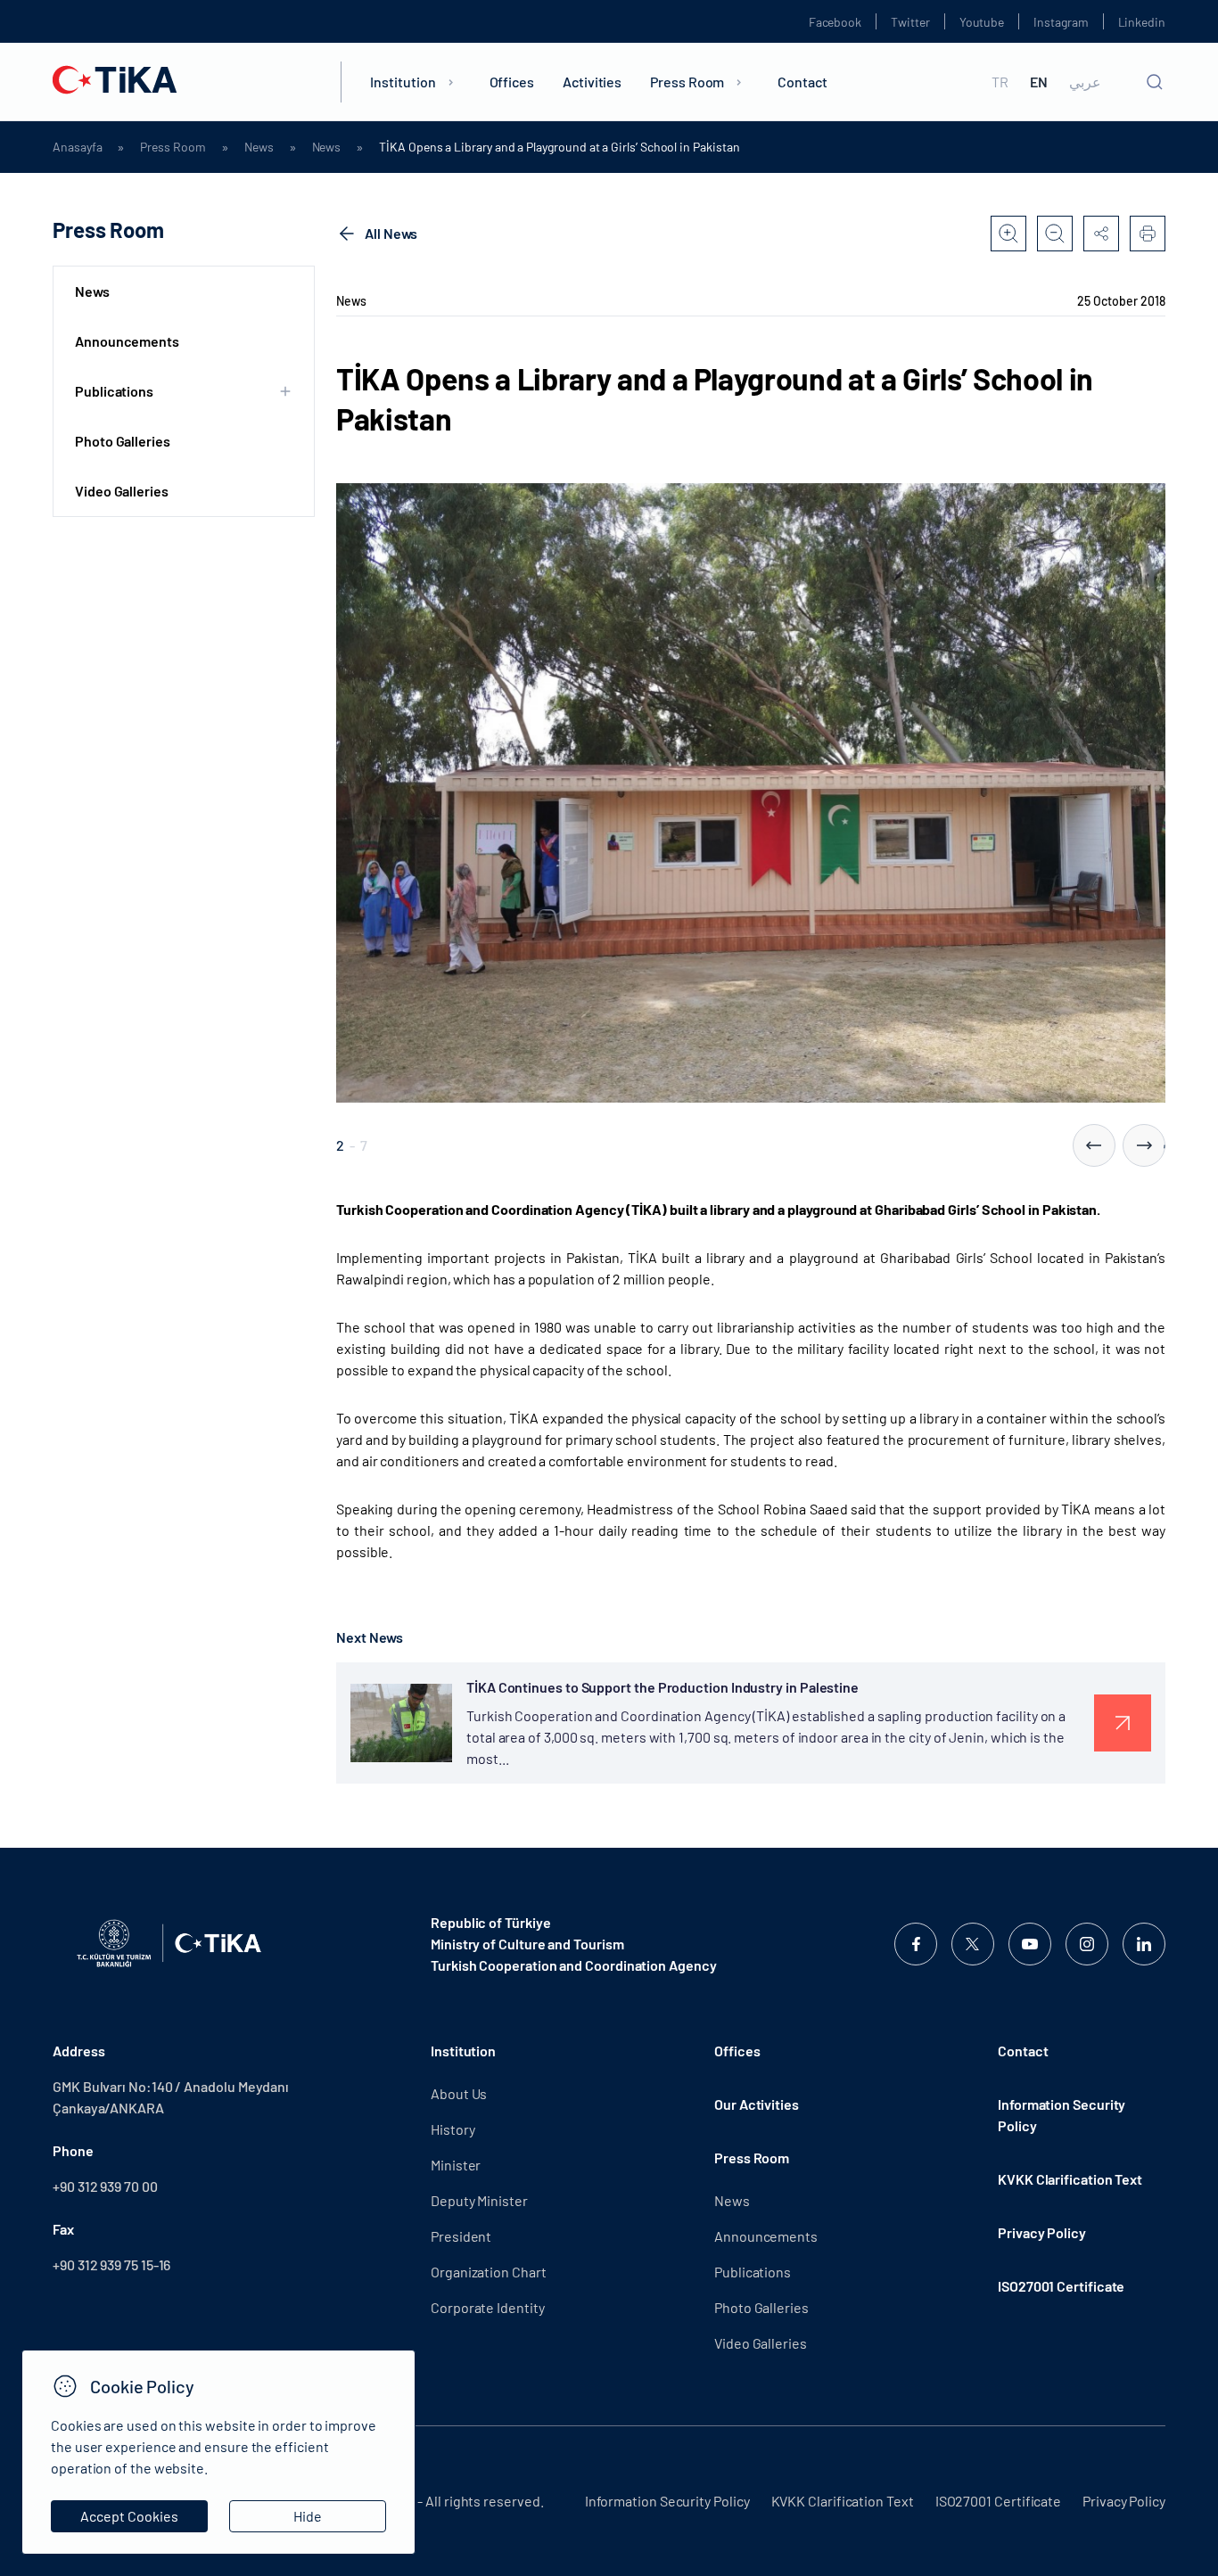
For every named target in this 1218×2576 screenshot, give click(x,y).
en (1039, 82)
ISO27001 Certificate (1061, 2286)
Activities (592, 82)
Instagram (1061, 22)
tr (1000, 82)
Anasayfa (77, 147)
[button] (1094, 1145)
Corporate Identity (488, 2307)
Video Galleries (122, 491)
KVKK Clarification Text (1070, 2179)
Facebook (835, 22)
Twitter (910, 22)
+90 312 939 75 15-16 (111, 2264)
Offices (512, 82)
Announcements (127, 341)
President (461, 2236)
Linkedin (1142, 22)
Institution (403, 82)
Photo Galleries (123, 441)
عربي (1085, 82)
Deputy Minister (479, 2200)
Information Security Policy (1062, 2115)
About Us (459, 2093)
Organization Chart (489, 2272)
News (259, 147)
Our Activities (757, 2104)
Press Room (687, 82)
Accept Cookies (129, 2516)
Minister (456, 2165)
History (453, 2129)
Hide (308, 2516)
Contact (802, 82)
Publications (753, 2272)
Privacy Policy (1042, 2232)
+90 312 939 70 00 (105, 2186)
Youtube (982, 22)
